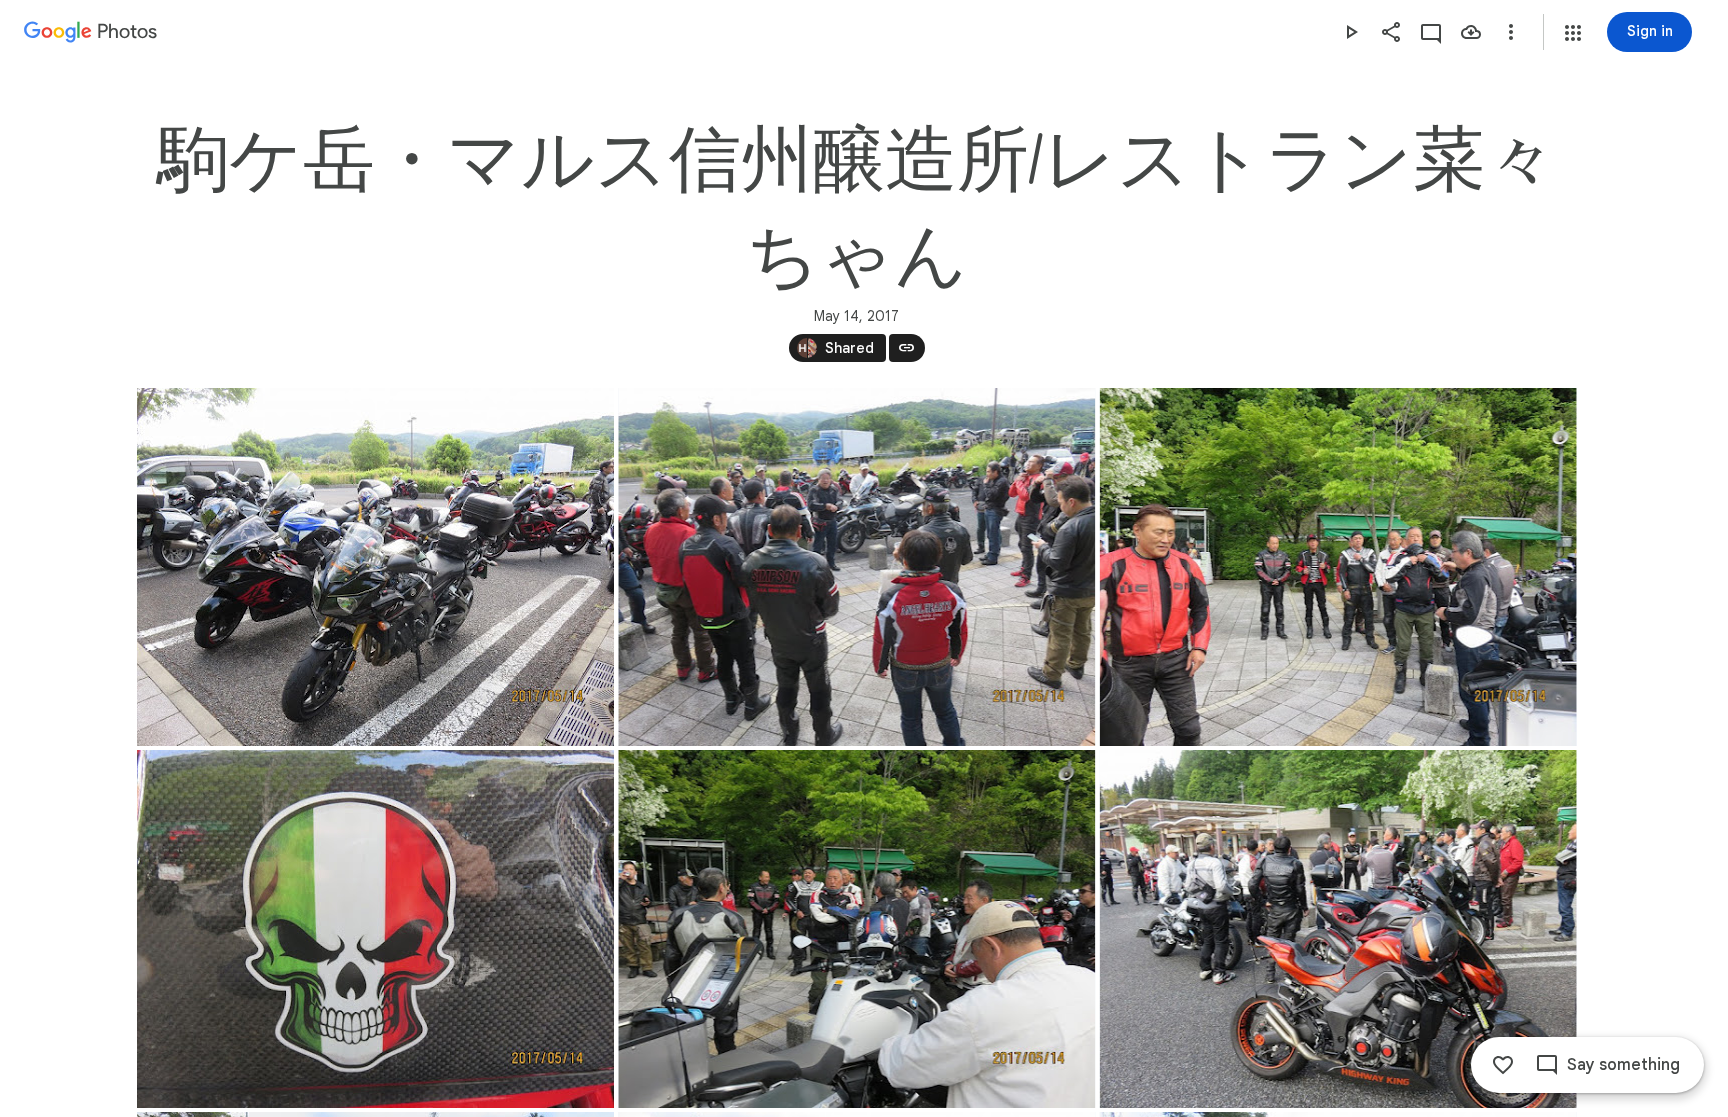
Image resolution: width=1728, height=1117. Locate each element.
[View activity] (1431, 32)
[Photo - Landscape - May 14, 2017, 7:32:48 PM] (375, 567)
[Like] (1503, 1065)
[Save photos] (1471, 32)
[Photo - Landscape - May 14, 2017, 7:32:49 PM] (856, 567)
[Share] (1391, 32)
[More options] (1511, 32)
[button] (1573, 33)
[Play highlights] (1351, 32)
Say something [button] (1623, 1065)
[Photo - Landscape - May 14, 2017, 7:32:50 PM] (856, 929)
